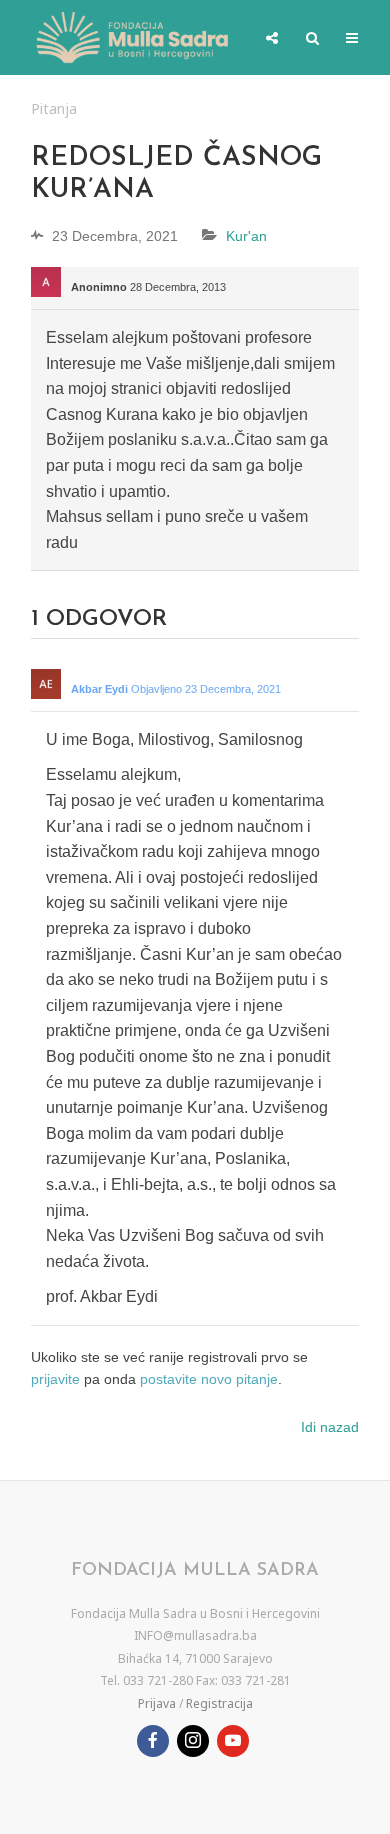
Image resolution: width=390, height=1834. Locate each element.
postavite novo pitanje (209, 1379)
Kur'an (246, 236)
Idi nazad (330, 1427)
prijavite (55, 1379)
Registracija (219, 1703)
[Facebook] (153, 1741)
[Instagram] (193, 1741)
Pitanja (54, 108)
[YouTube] (233, 1741)
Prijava (157, 1703)
